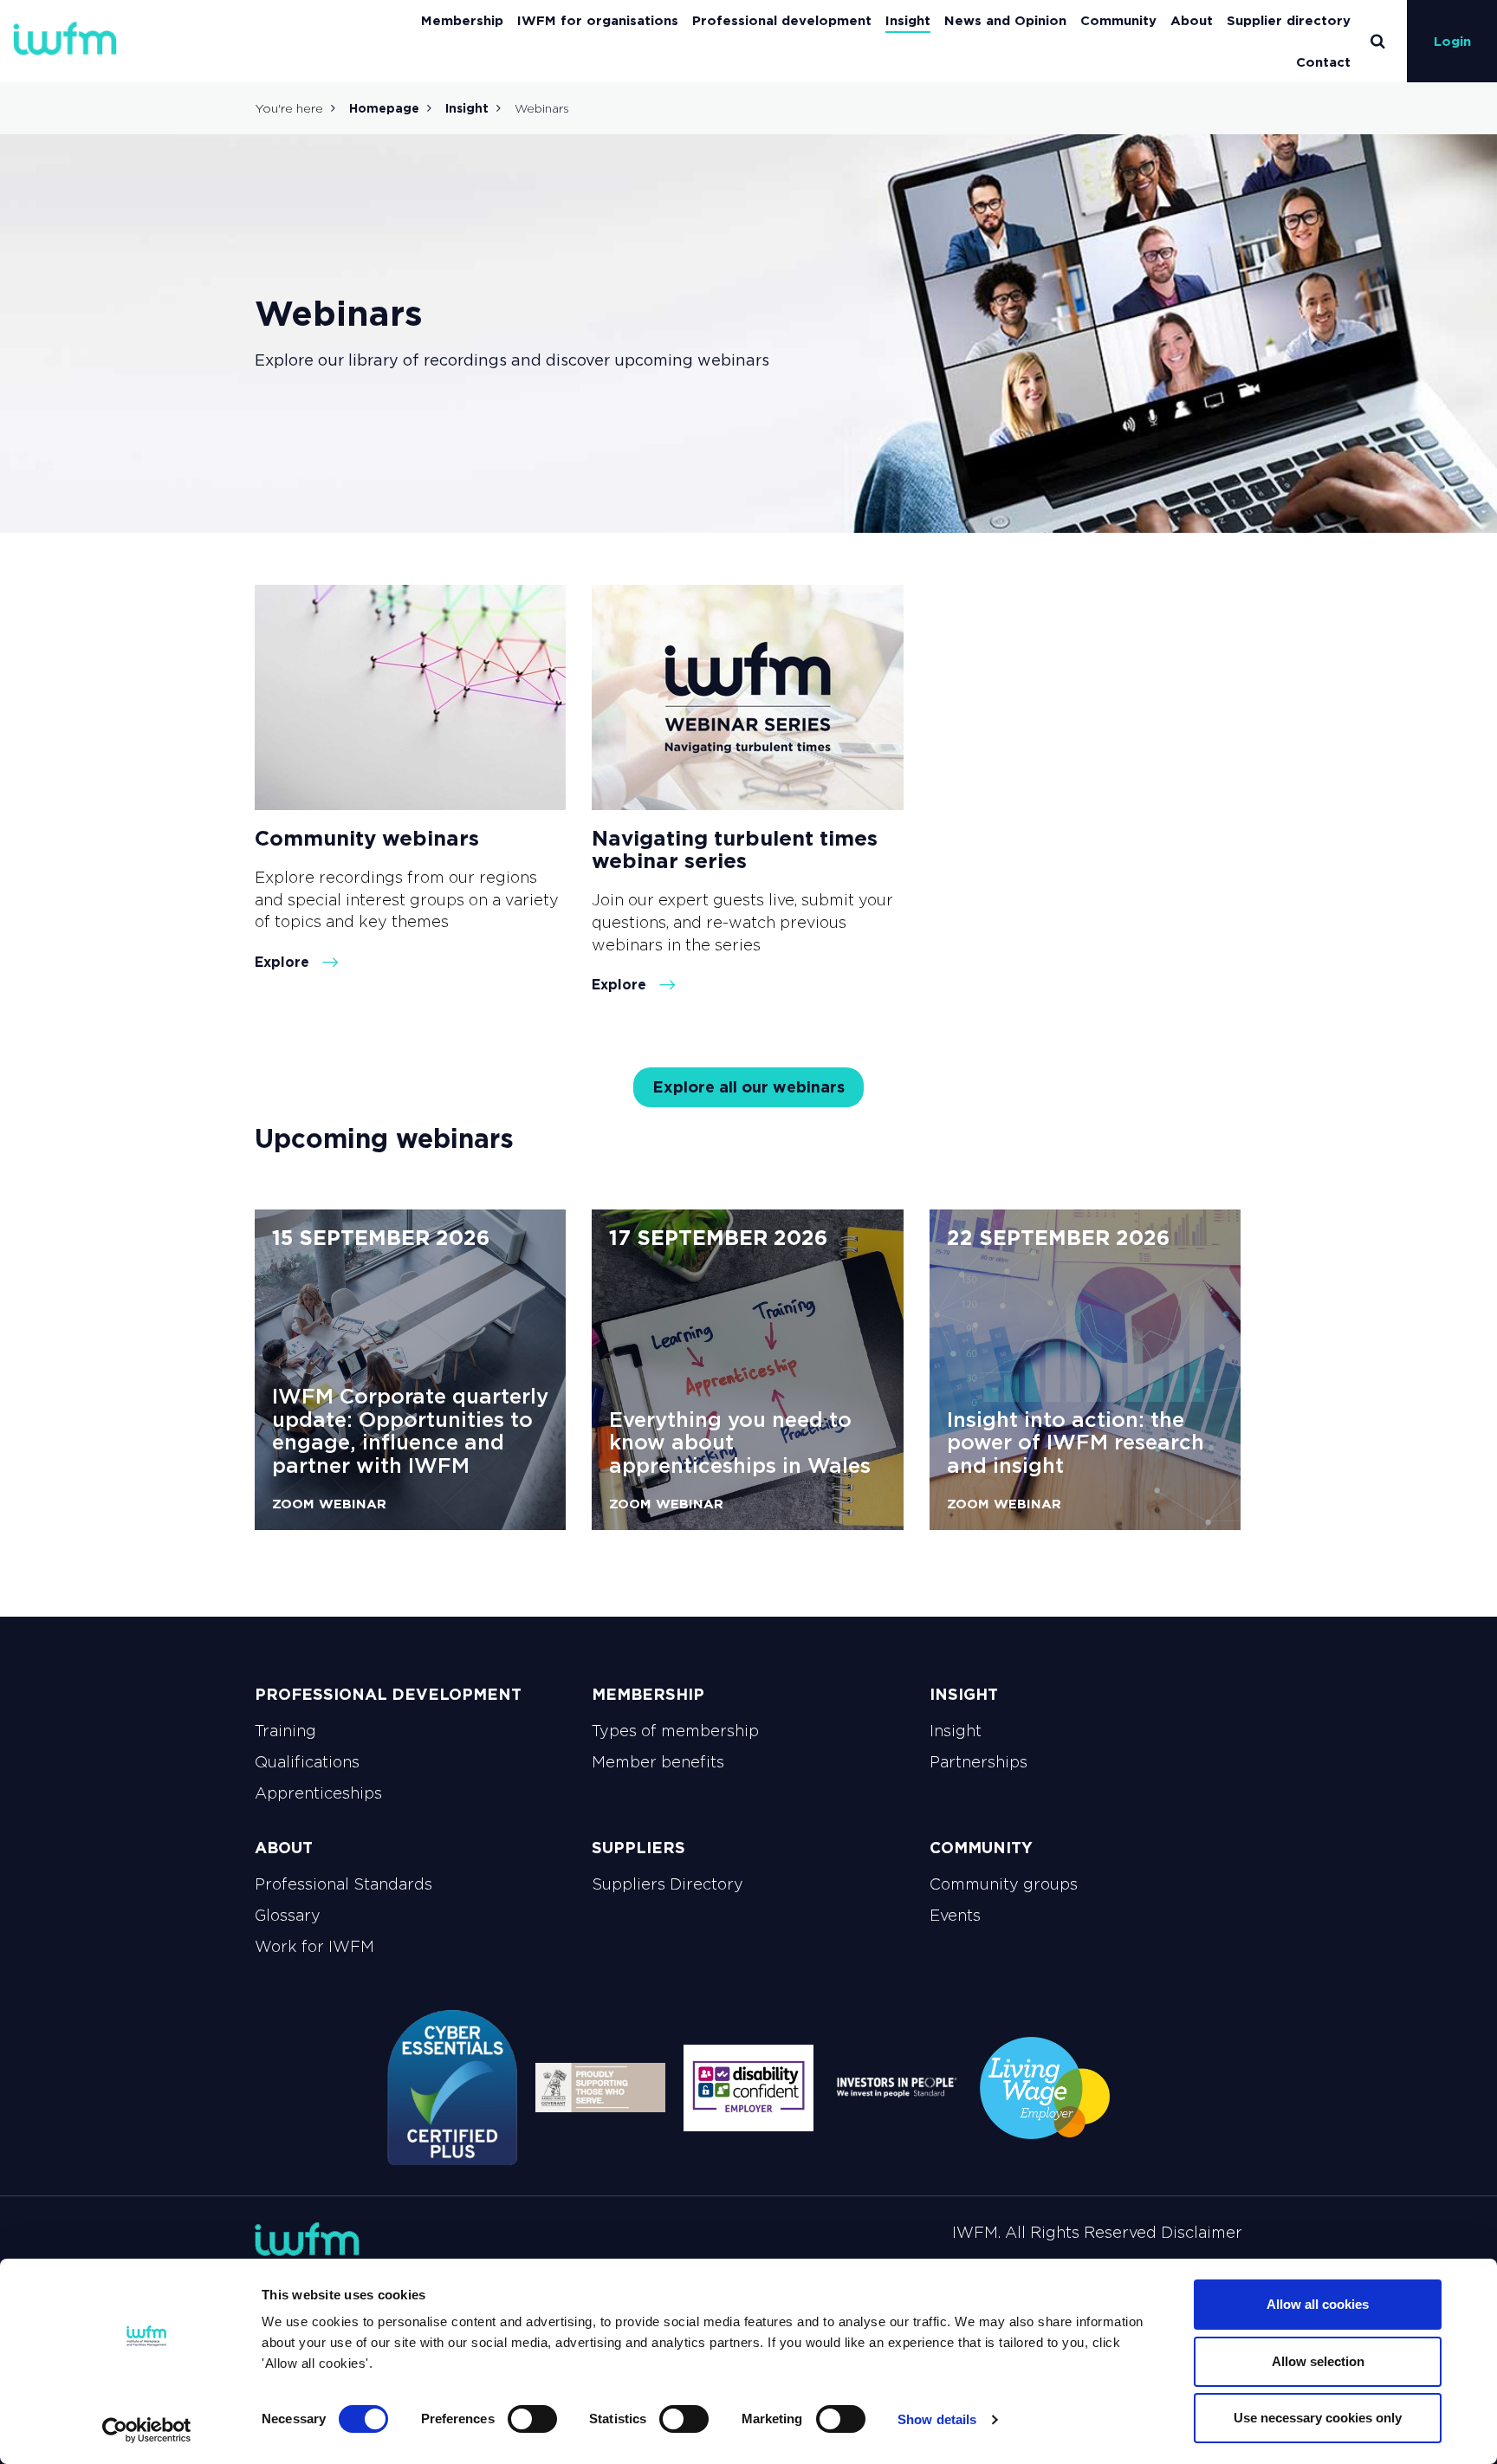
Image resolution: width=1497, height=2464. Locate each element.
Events (955, 1916)
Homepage (384, 108)
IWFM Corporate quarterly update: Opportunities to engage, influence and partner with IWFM (410, 1430)
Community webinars (367, 838)
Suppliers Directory (667, 1884)
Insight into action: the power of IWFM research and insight (1076, 1443)
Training (285, 1731)
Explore (284, 962)
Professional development (782, 20)
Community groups (1004, 1884)
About (1192, 20)
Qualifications (307, 1762)
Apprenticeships (318, 1793)
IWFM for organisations (598, 20)
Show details (937, 2419)
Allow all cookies (1318, 2304)
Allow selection (1318, 2361)
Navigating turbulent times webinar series (735, 849)
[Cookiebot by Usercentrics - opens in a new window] (147, 2430)
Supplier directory (1289, 20)
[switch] (532, 2419)
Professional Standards (343, 1884)
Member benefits (658, 1762)
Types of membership (675, 1731)
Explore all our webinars (748, 1087)
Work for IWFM (314, 1947)
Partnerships (979, 1762)
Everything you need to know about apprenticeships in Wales (740, 1443)
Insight (908, 20)
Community (1118, 20)
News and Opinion (1005, 20)
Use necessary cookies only (1318, 2418)
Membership (462, 20)
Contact (1323, 62)
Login (1452, 41)
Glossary (288, 1916)
